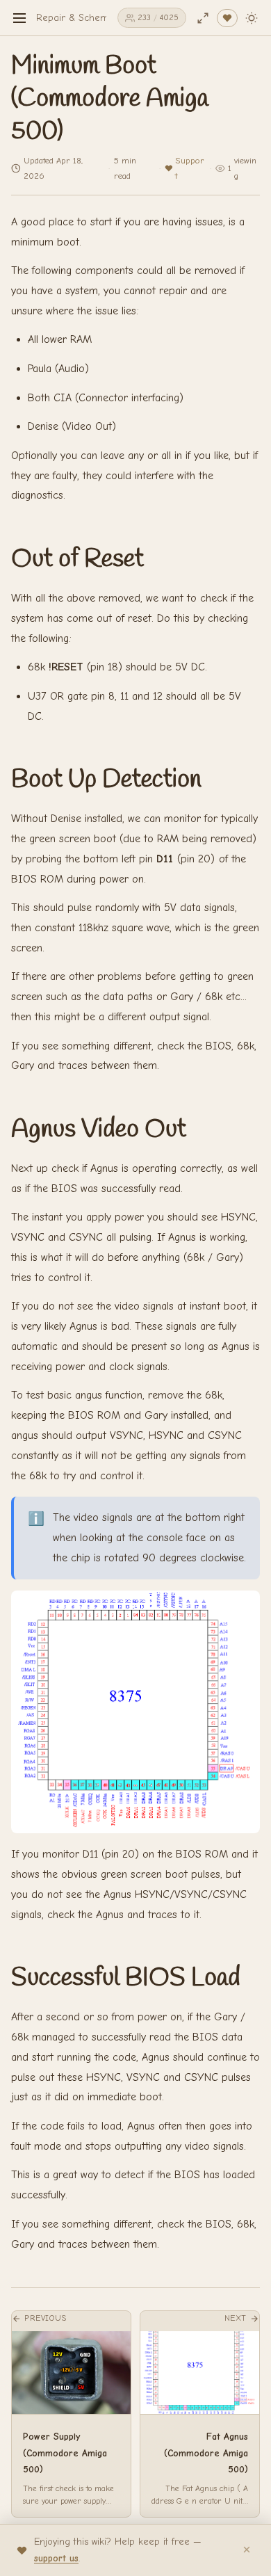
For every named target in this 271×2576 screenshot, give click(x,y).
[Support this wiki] (227, 18)
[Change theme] (252, 18)
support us (56, 2558)
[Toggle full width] (203, 18)
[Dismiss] (247, 2550)
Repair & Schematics (82, 18)
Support (190, 168)
